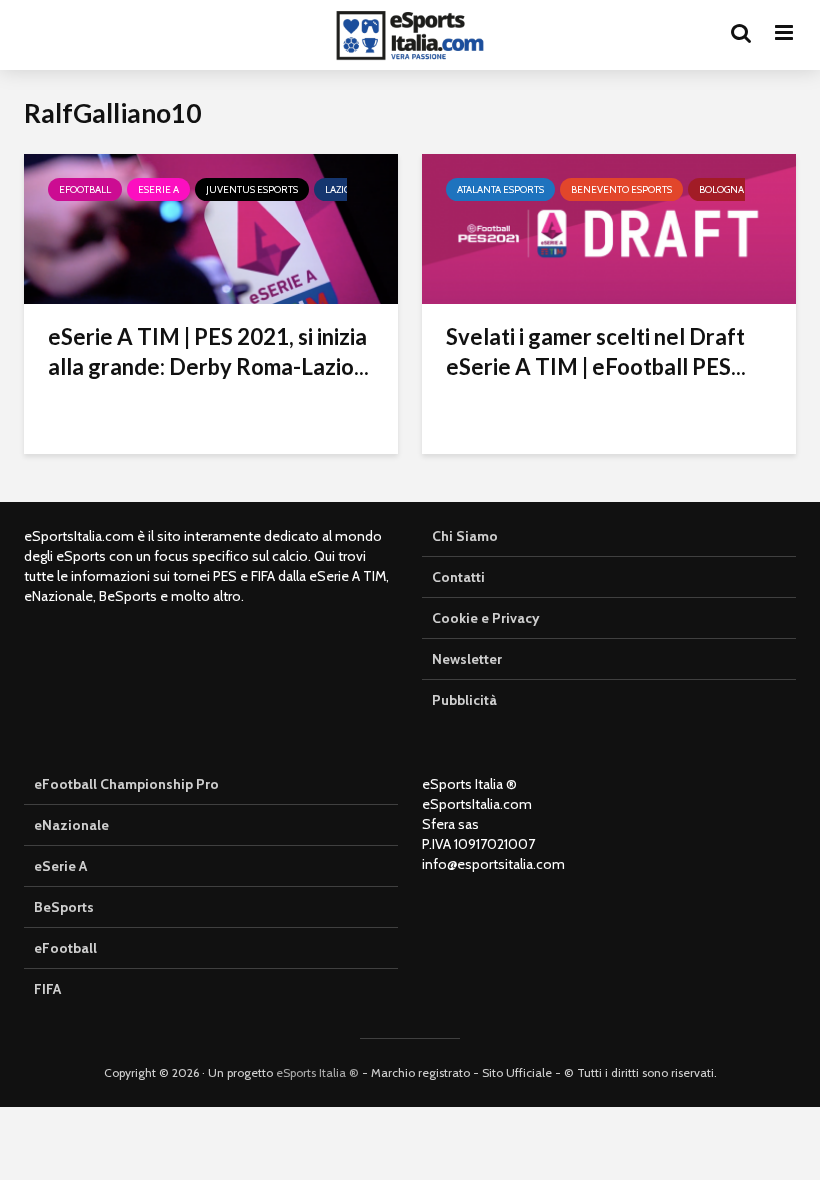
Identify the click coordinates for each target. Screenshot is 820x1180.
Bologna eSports (743, 189)
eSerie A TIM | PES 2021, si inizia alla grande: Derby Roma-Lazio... (208, 351)
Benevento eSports (621, 189)
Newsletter (467, 659)
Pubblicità (464, 700)
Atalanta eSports (500, 189)
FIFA (47, 989)
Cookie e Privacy (486, 618)
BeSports (64, 907)
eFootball (85, 189)
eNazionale (71, 825)
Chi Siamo (465, 536)
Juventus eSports (252, 189)
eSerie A (158, 189)
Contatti (458, 577)
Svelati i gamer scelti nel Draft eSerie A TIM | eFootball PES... (596, 351)
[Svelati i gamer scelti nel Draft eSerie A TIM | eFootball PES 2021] (609, 227)
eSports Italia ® (317, 1072)
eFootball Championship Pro (126, 784)
